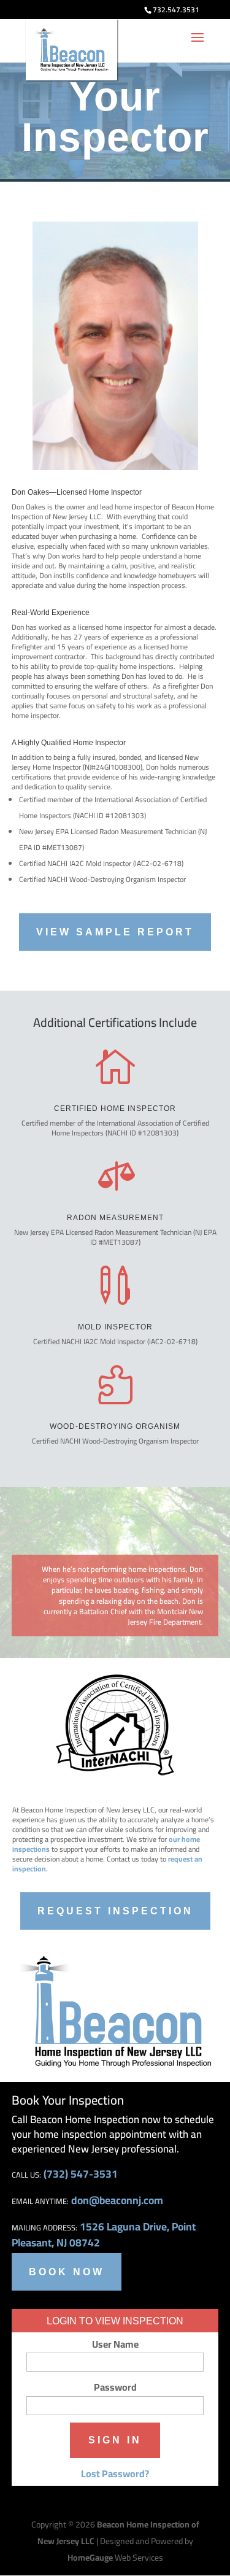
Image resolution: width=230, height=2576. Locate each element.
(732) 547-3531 (81, 2174)
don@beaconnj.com (117, 2200)
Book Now (67, 2272)
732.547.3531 (176, 10)
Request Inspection (115, 1911)
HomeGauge (90, 2558)
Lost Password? (115, 2474)
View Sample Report (115, 932)
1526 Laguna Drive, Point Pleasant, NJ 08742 (104, 2234)
